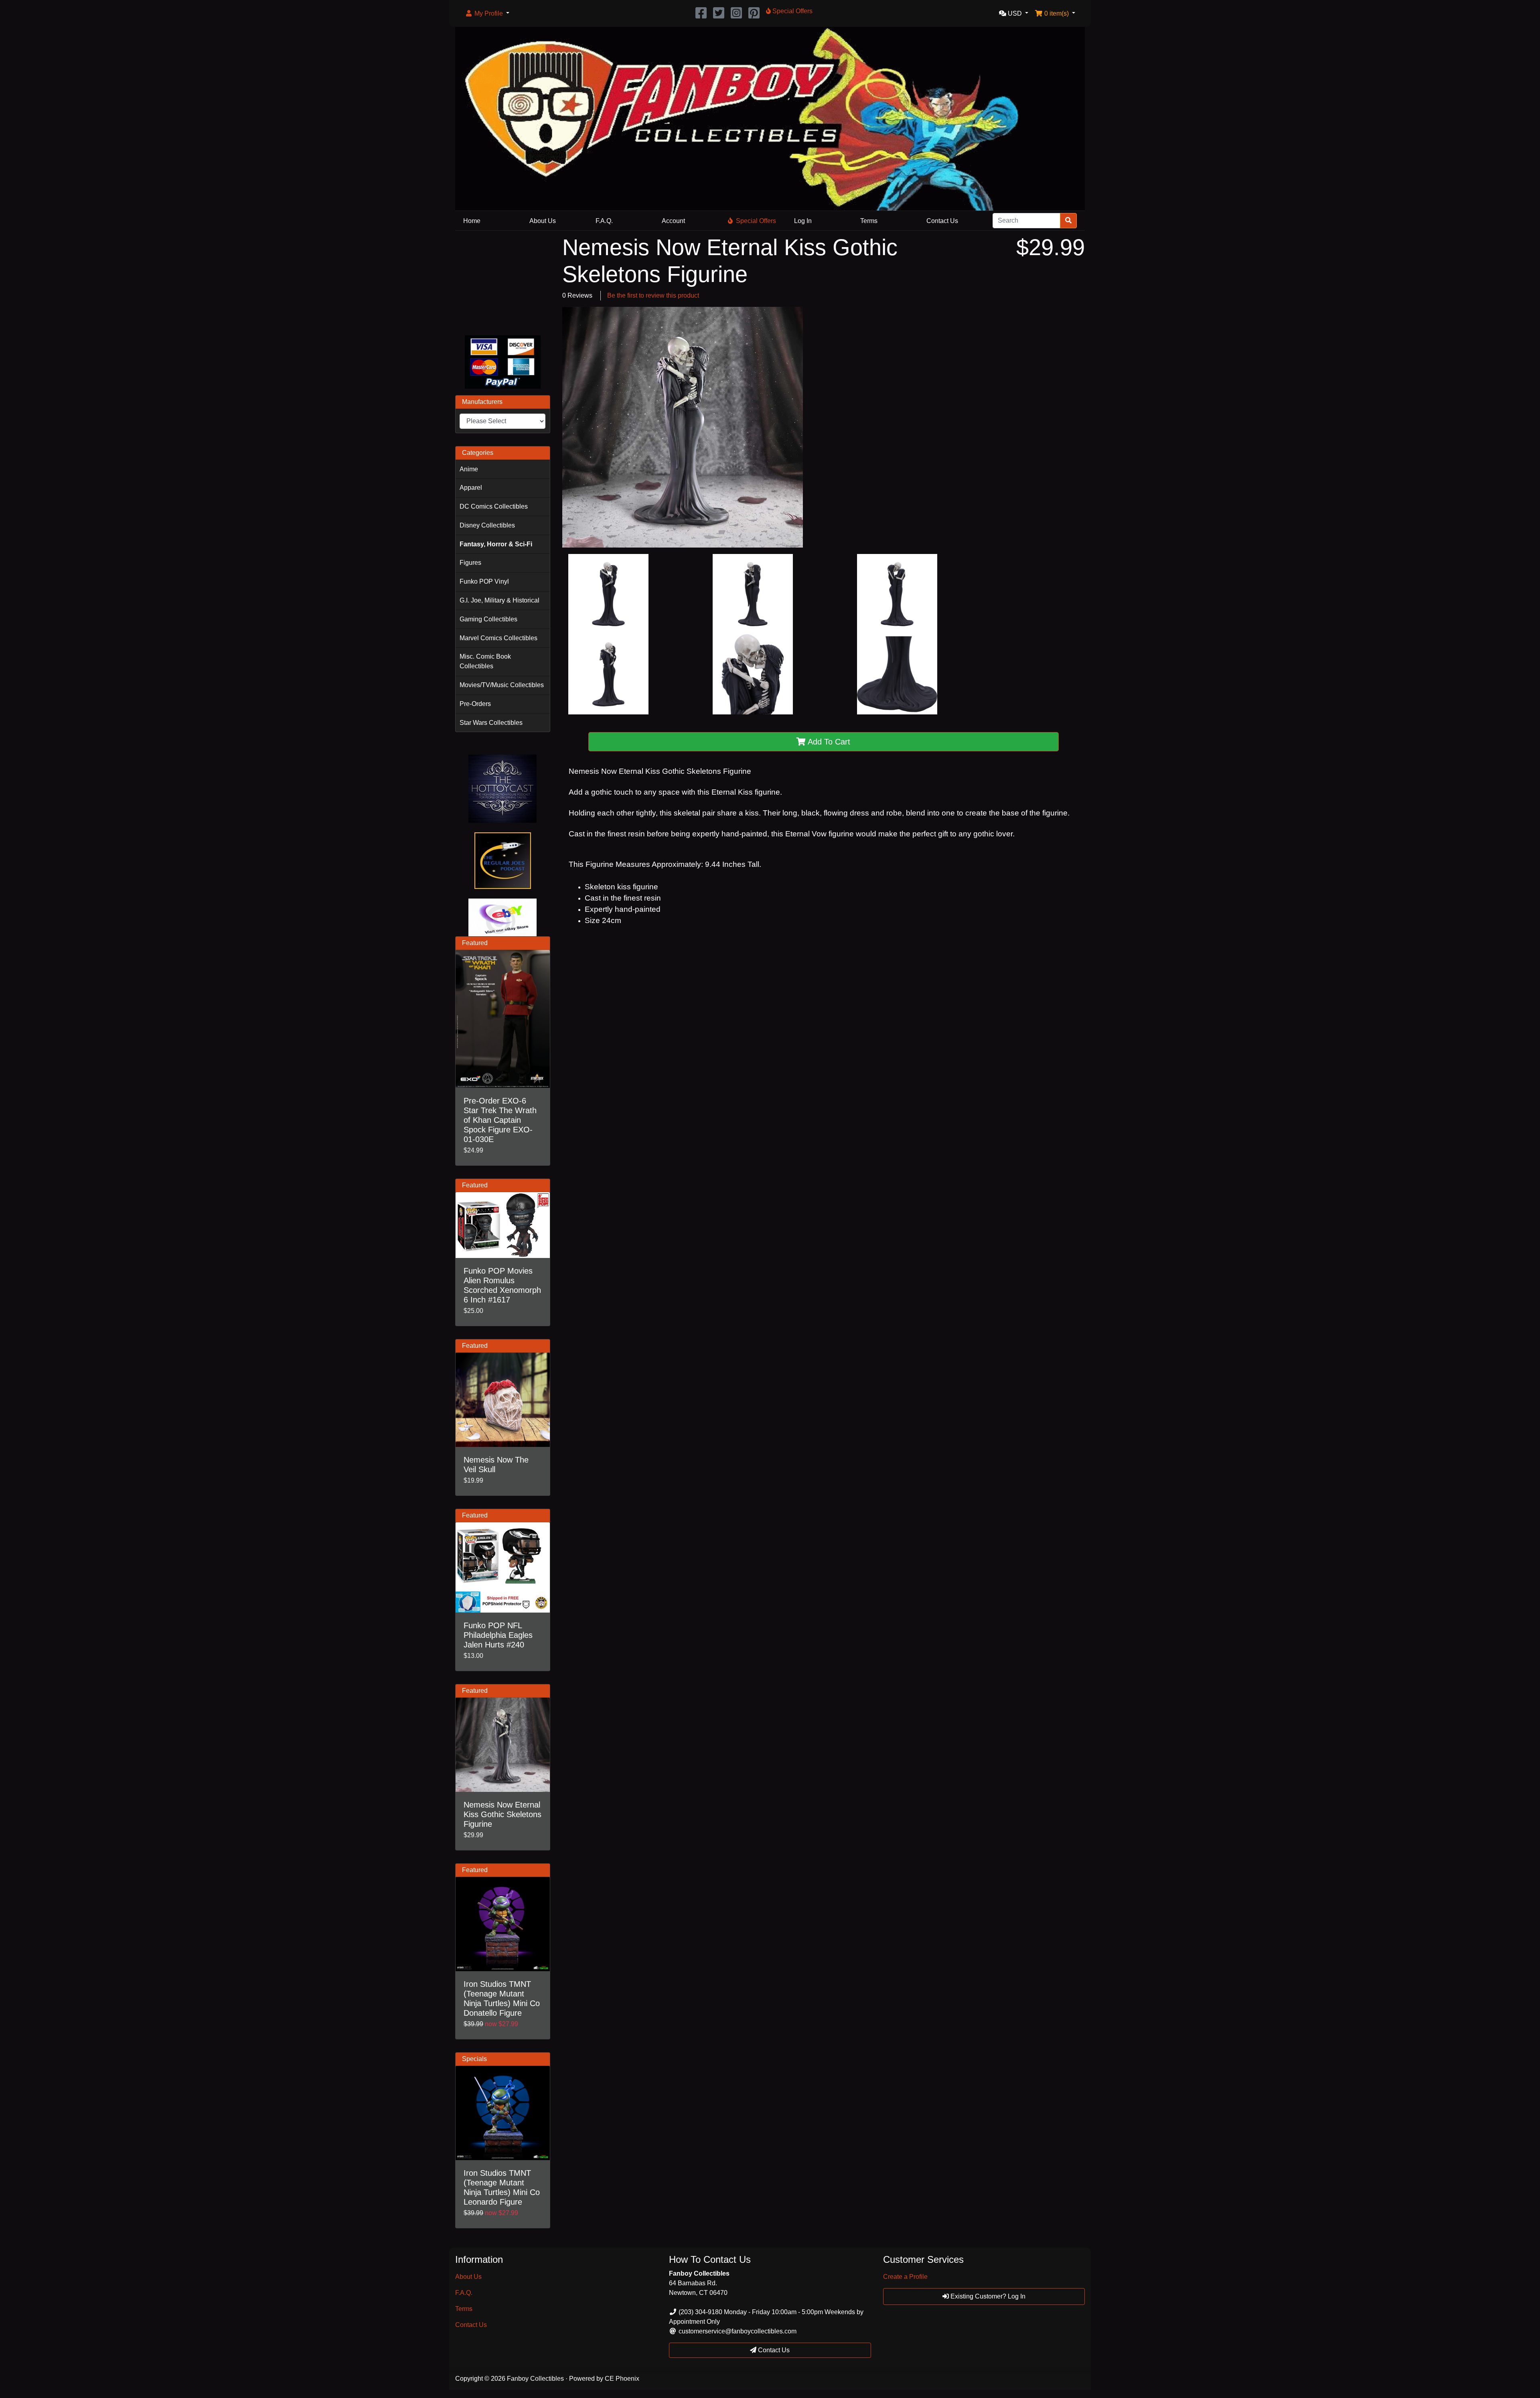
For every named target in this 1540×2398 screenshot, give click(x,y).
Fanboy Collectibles (535, 2379)
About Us (543, 221)
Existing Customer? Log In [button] (987, 2296)
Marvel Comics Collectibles (498, 638)
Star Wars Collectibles (491, 723)
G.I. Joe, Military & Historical (499, 600)
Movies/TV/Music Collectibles (502, 685)
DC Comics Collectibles (494, 506)
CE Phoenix (622, 2379)
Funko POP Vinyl (484, 581)
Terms (869, 221)
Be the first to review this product (653, 295)
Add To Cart (828, 742)
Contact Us (942, 221)
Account (673, 221)
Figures (470, 563)
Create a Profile (905, 2277)
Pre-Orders (475, 704)
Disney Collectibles (487, 525)
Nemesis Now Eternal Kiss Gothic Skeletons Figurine (503, 1814)
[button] (487, 14)
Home (472, 221)
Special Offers (756, 221)
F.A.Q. (604, 221)
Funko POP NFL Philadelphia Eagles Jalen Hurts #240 (498, 1635)
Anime (469, 469)
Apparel (471, 488)
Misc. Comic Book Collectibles (485, 661)
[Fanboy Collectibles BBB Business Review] (503, 281)
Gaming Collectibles (488, 619)
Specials (474, 2059)
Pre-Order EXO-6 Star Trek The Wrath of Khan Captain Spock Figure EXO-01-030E (500, 1120)
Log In (803, 221)
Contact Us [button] (773, 2350)
